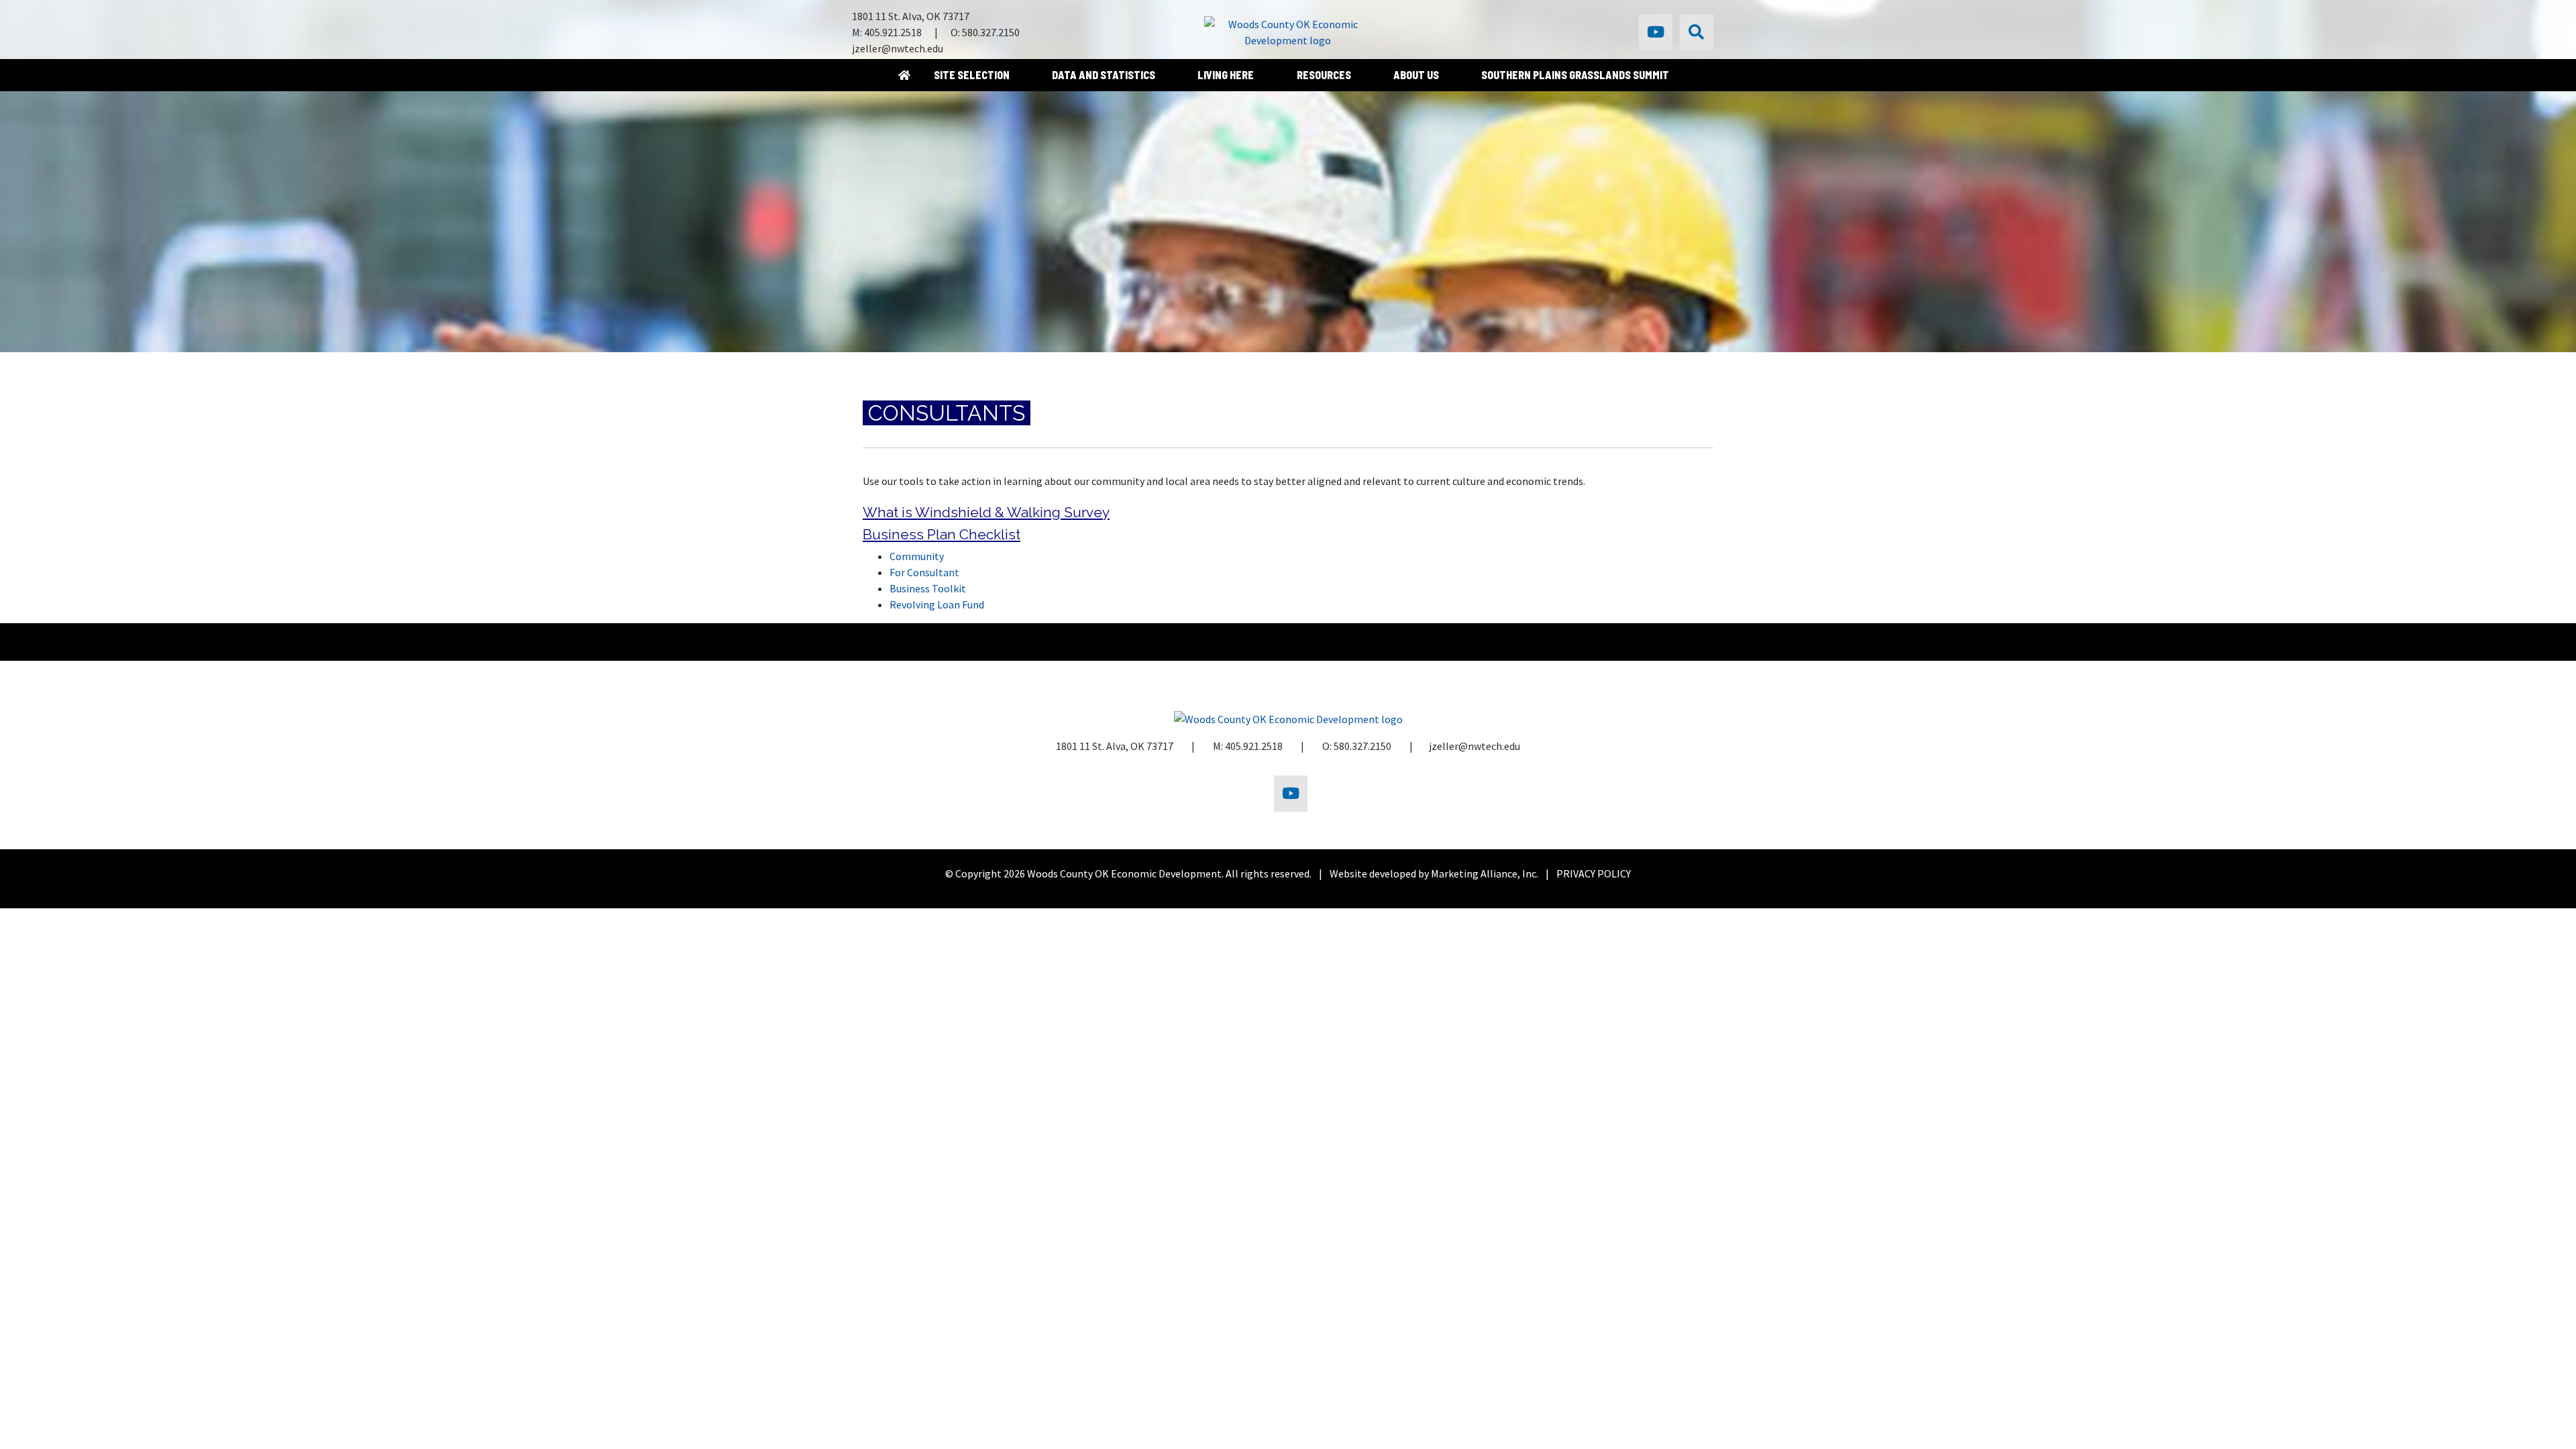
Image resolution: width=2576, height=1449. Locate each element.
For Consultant (924, 572)
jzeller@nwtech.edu (898, 48)
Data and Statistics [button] (1105, 75)
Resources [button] (1325, 75)
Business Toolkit (928, 588)
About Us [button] (1417, 75)
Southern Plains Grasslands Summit (1575, 75)
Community (917, 556)
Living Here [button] (1227, 75)
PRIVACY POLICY (1594, 873)
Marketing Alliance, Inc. (1485, 873)
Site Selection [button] (973, 75)
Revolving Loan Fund (937, 604)
